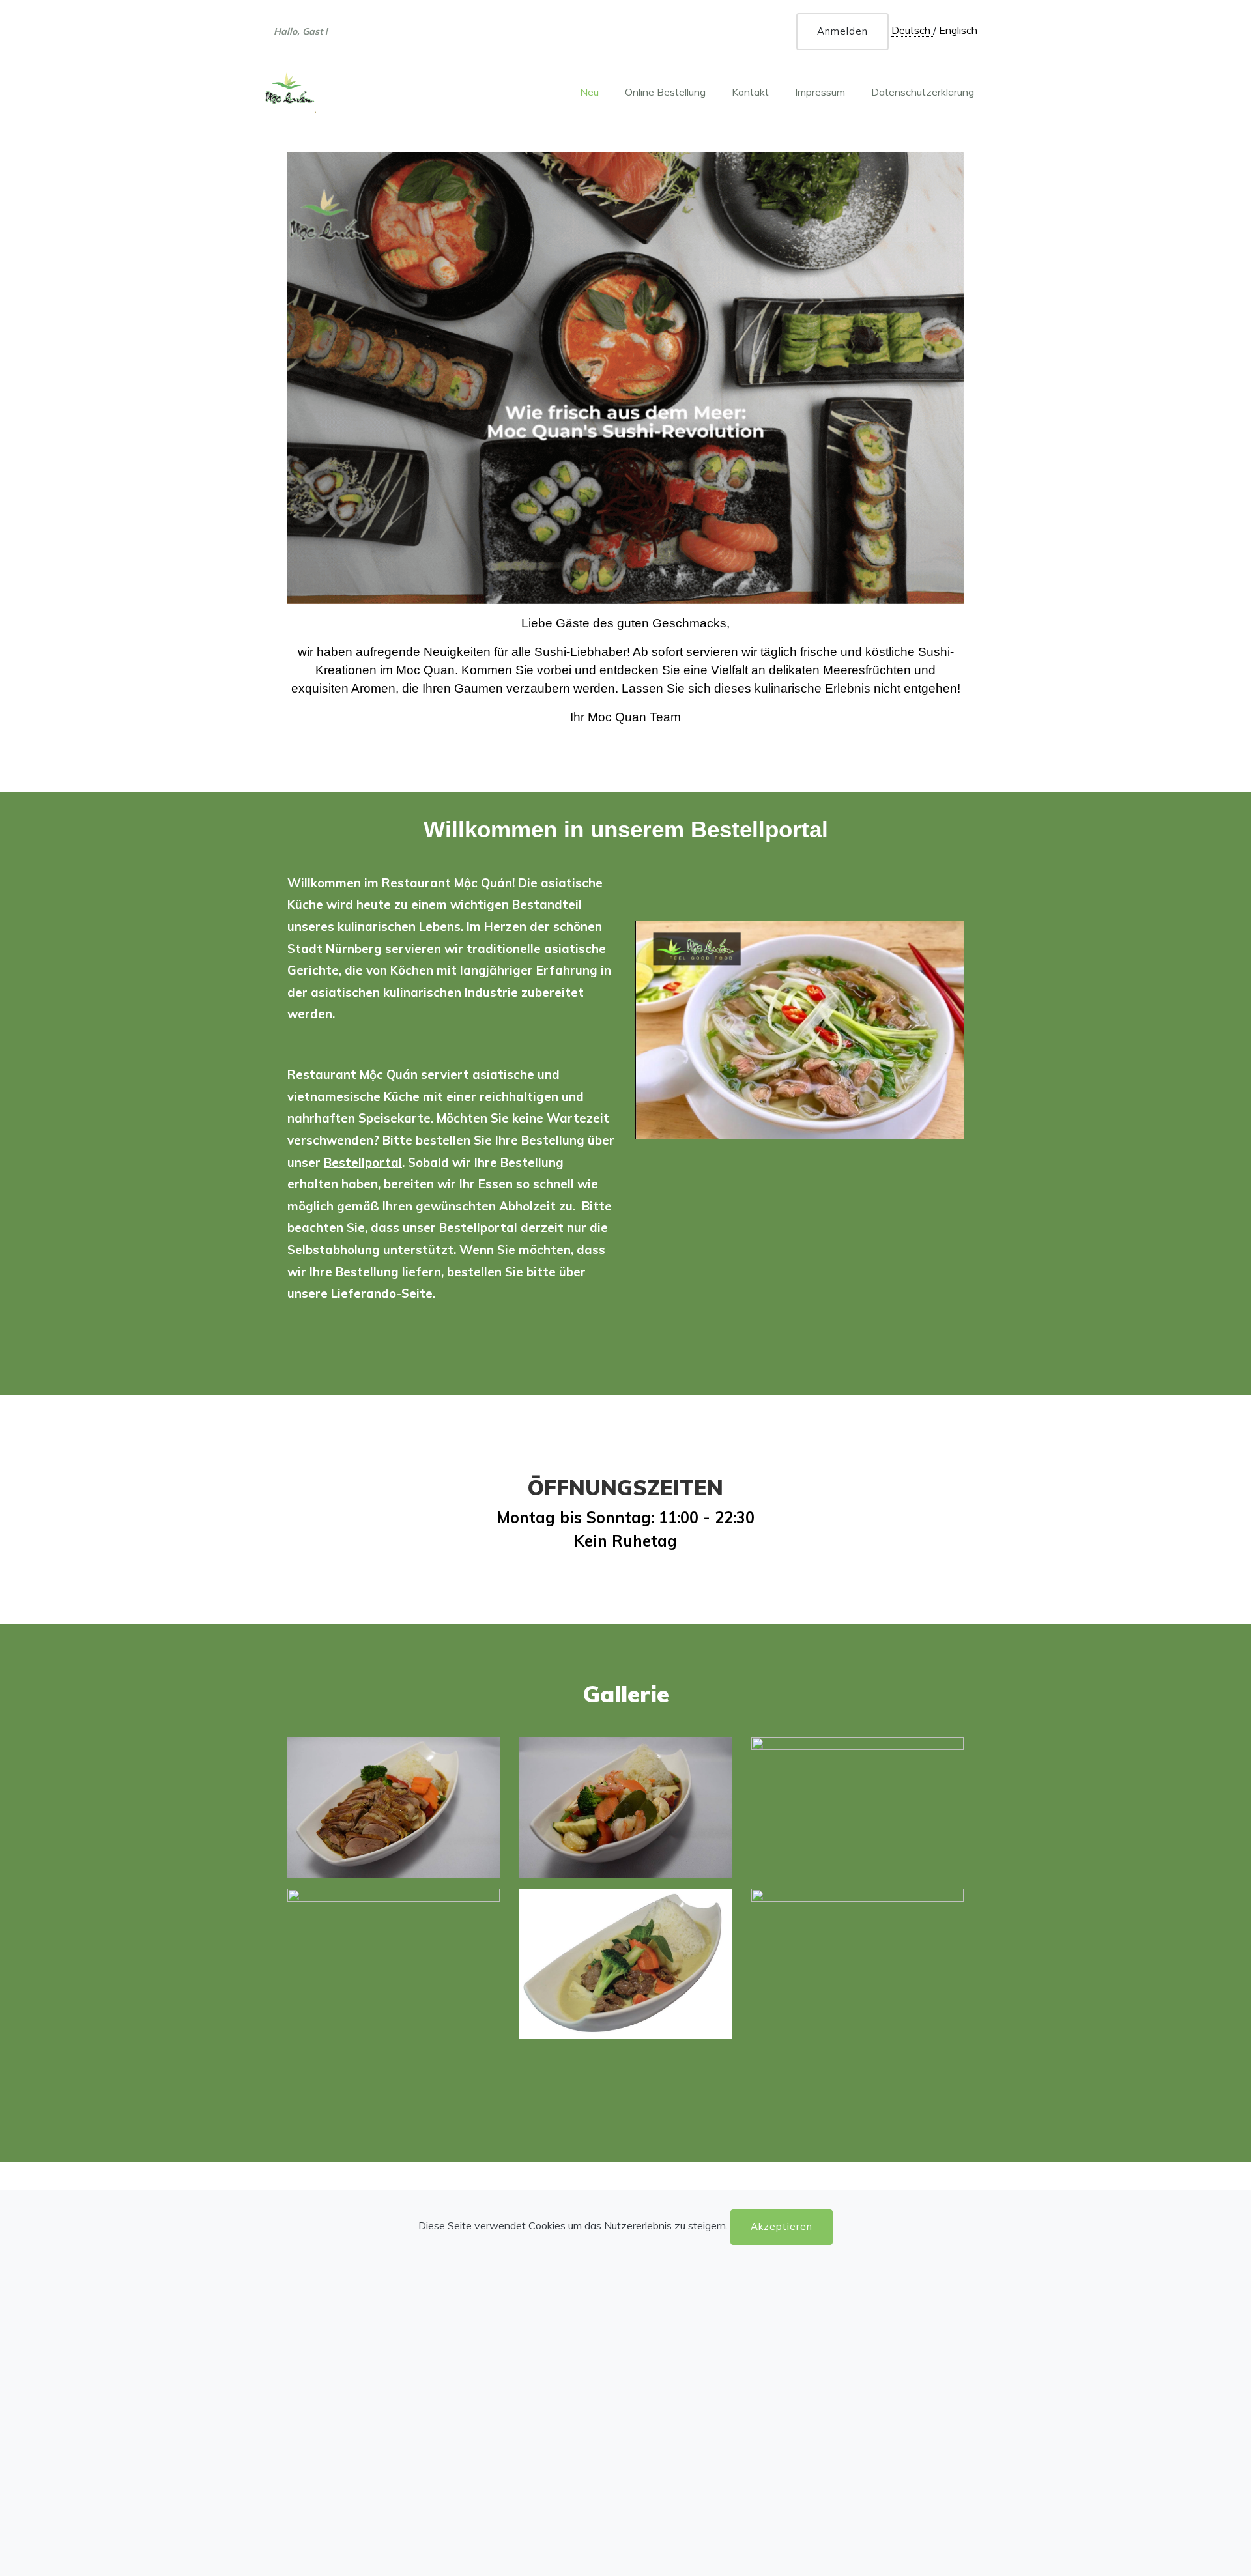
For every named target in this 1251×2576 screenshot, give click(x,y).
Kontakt (750, 92)
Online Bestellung (665, 92)
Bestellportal (363, 1162)
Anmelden (842, 31)
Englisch (958, 30)
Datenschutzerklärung (923, 92)
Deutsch (912, 30)
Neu (589, 92)
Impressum (820, 92)
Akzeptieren (782, 2226)
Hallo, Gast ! (301, 35)
